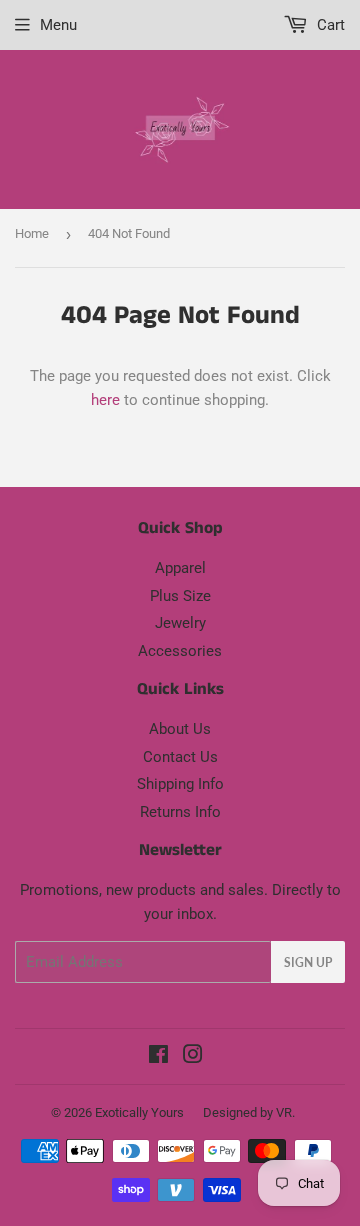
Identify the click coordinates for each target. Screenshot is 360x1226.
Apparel (180, 568)
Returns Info (180, 812)
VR (284, 1112)
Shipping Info (180, 784)
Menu (58, 25)
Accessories (180, 651)
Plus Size (180, 596)
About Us (180, 729)
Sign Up (308, 962)
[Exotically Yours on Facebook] (158, 1057)
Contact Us (180, 757)
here (105, 400)
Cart (329, 25)
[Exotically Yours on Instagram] (193, 1057)
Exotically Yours (139, 1112)
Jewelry (180, 623)
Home (32, 233)
